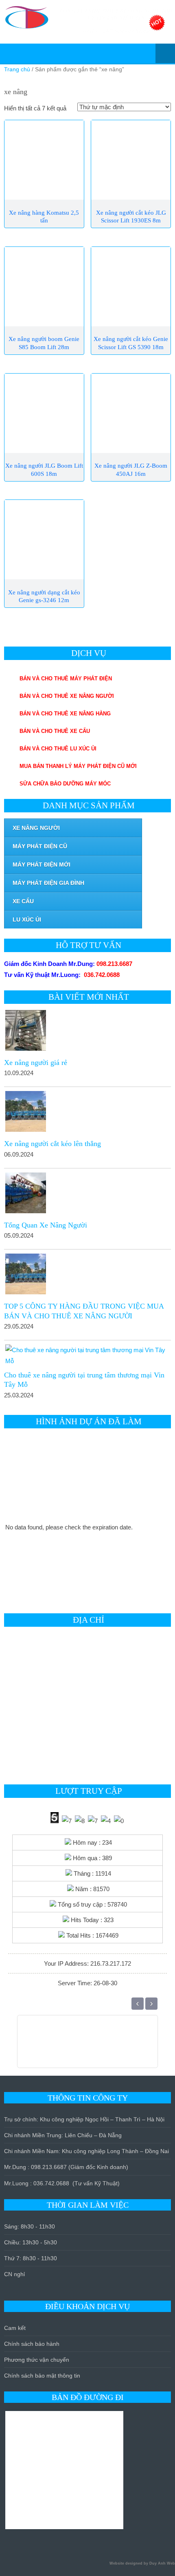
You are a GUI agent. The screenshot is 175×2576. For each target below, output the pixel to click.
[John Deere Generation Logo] (129, 2046)
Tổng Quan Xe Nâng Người (46, 1225)
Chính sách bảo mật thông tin (42, 2376)
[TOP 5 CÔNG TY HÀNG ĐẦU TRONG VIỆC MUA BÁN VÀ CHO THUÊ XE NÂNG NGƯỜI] (87, 1276)
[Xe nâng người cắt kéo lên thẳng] (87, 1113)
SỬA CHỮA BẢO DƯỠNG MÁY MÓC (65, 784)
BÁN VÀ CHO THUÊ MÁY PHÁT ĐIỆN (66, 679)
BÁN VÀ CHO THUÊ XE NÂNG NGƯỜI (67, 696)
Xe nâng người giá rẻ (36, 1063)
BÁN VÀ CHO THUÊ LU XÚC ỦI (58, 749)
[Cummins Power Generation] (139, 2046)
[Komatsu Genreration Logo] (92, 2046)
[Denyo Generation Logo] (110, 2046)
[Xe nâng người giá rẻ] (87, 1032)
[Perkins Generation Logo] (101, 2046)
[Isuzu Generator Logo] (148, 2046)
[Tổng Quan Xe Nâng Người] (87, 1195)
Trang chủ (17, 69)
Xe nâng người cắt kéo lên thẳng (52, 1144)
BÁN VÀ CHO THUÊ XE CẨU (55, 731)
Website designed (126, 2563)
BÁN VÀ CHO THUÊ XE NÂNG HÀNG (65, 714)
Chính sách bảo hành (32, 2344)
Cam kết (15, 2328)
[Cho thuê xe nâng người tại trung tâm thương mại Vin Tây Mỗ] (87, 1355)
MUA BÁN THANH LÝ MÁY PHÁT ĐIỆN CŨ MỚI (78, 766)
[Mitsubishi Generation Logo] (73, 2046)
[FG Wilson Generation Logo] (82, 2046)
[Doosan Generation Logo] (120, 2046)
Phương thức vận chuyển (37, 2360)
